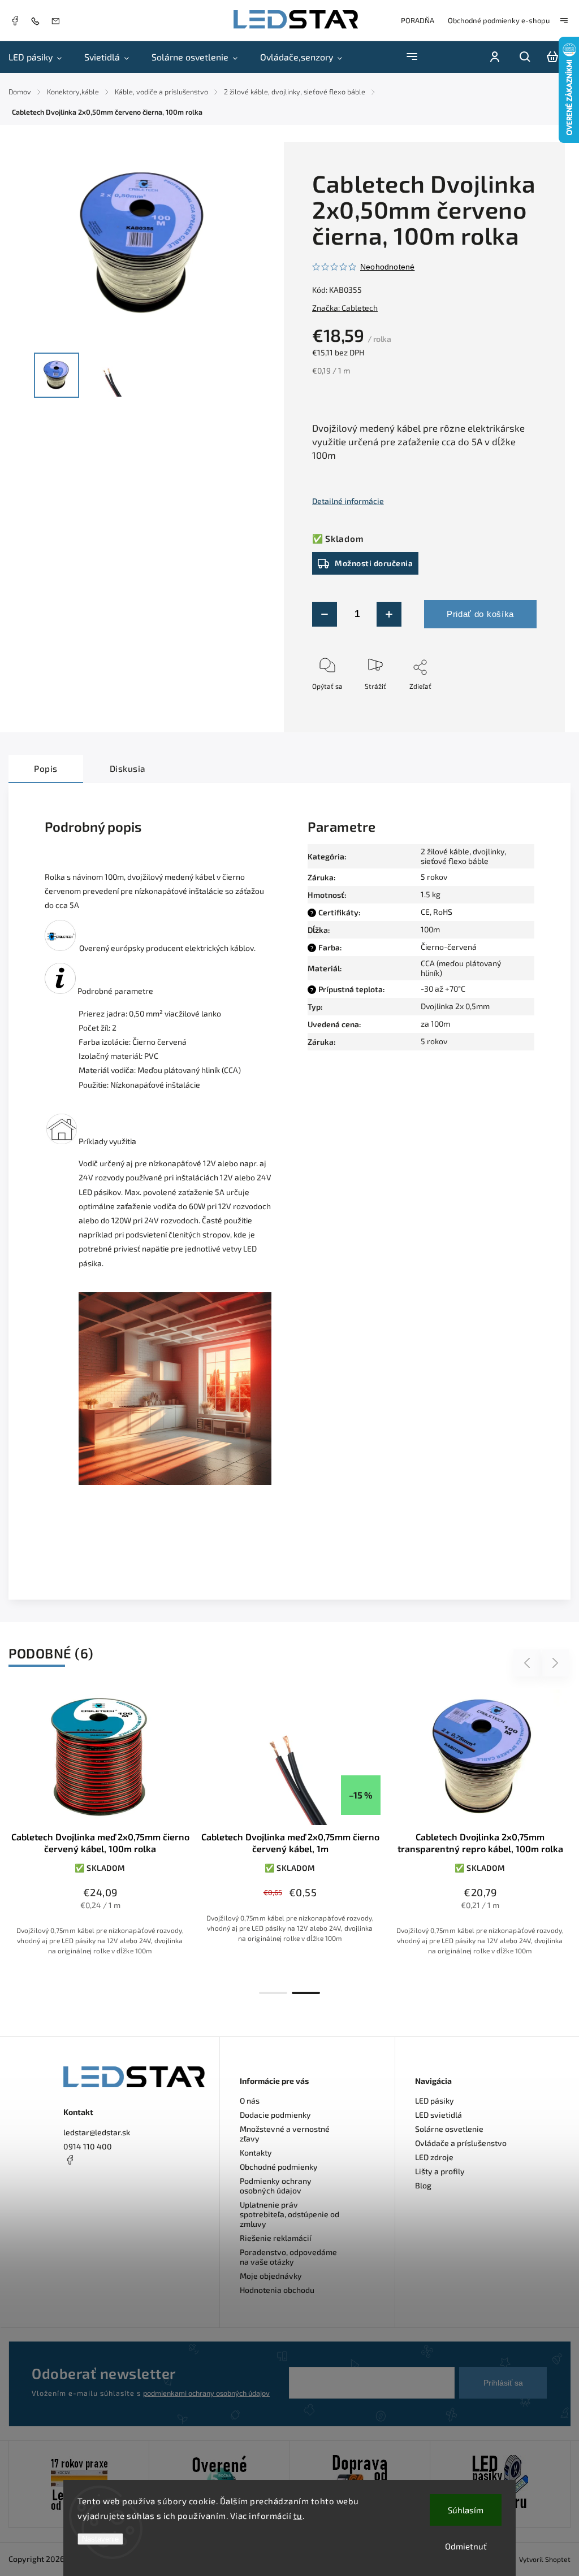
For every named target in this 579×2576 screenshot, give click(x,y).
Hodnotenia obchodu (277, 2290)
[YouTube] (97, 2187)
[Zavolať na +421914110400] (38, 21)
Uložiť (338, 703)
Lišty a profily (440, 2171)
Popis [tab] (46, 768)
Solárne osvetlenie (449, 2129)
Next (556, 1663)
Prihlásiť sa (503, 2383)
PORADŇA (418, 20)
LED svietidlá (438, 2115)
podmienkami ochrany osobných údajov (206, 2393)
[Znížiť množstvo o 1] (325, 614)
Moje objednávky (271, 2276)
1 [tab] (273, 1993)
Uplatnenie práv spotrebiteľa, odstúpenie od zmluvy (289, 2214)
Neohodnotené (387, 267)
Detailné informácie (348, 501)
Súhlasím (466, 2510)
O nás (250, 2101)
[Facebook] (15, 22)
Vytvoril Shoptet (545, 2559)
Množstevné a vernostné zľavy (285, 2134)
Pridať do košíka (480, 614)
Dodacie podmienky (275, 2115)
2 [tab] (306, 1993)
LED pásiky (435, 2101)
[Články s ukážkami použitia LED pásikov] (62, 1141)
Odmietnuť (466, 2546)
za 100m (435, 1024)
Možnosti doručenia (374, 563)
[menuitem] (41, 57)
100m (430, 929)
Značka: (345, 308)
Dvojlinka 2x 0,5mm (455, 1006)
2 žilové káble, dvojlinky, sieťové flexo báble (463, 856)
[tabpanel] (100, 1836)
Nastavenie (100, 2539)
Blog (423, 2185)
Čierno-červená (449, 947)
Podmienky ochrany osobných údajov (276, 2186)
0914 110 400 (88, 2146)
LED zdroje (434, 2157)
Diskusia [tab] (128, 768)
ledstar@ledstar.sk (97, 2132)
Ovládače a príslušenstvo (461, 2143)
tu (298, 2516)
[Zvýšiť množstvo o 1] (389, 614)
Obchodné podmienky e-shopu (499, 20)
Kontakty (256, 2153)
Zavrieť (500, 713)
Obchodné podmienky (279, 2167)
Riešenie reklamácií (276, 2238)
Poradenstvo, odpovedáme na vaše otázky (288, 2257)
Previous (529, 1663)
